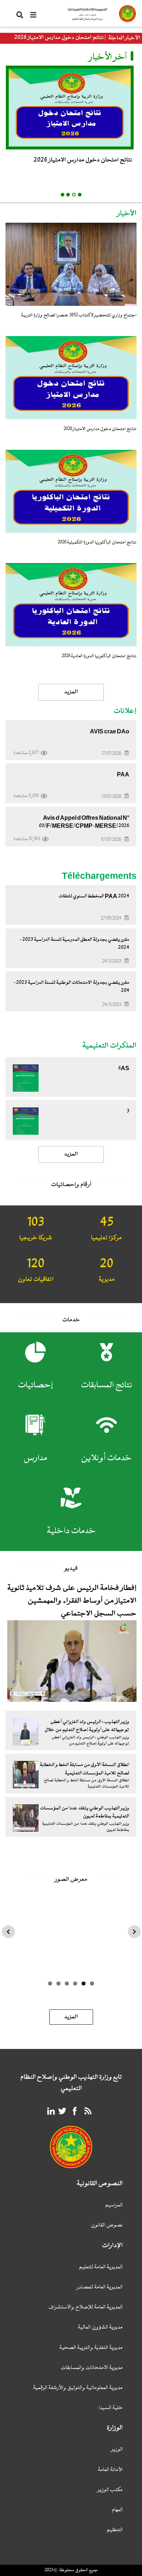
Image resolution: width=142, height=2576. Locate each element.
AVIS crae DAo (110, 732)
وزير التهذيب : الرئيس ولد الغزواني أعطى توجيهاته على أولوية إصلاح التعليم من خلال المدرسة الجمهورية (87, 1730)
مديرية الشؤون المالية (100, 2328)
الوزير (117, 2450)
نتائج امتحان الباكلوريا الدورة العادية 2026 (99, 656)
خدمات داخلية (71, 1531)
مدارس (35, 1458)
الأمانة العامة (110, 2470)
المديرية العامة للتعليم (101, 2267)
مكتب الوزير (110, 2490)
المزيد (71, 1154)
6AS (124, 1068)
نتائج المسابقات (106, 1385)
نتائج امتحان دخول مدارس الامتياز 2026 (59, 38)
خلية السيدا (111, 2408)
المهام (117, 2510)
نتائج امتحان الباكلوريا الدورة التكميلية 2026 (97, 542)
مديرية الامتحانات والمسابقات (92, 2368)
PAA (123, 775)
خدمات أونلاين (106, 1458)
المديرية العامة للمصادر (100, 2287)
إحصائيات (35, 1385)
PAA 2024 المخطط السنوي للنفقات (94, 896)
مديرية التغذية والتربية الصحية (91, 2348)
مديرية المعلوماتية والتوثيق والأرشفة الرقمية (78, 2388)
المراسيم (114, 2205)
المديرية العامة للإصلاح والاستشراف (86, 2308)
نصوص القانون (107, 2226)
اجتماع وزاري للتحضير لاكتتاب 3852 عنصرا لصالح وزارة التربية (79, 315)
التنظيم (115, 2530)
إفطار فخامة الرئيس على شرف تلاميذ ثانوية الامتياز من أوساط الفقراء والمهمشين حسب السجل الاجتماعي (72, 1601)
